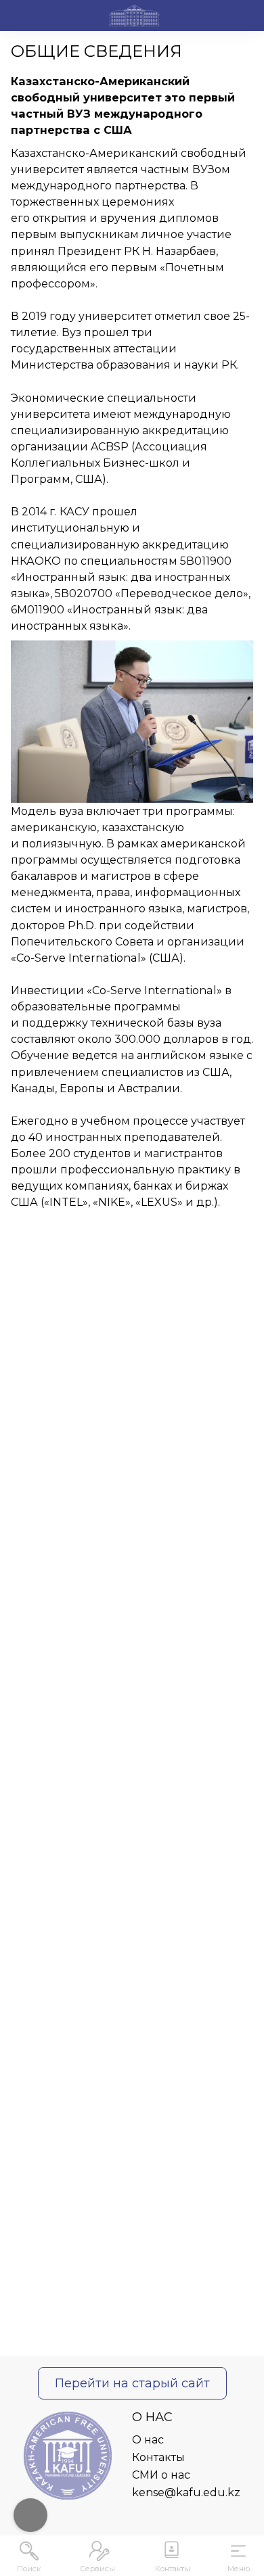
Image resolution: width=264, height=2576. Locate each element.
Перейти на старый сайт (132, 2383)
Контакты (158, 2457)
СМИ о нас (161, 2475)
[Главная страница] (134, 18)
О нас (148, 2440)
